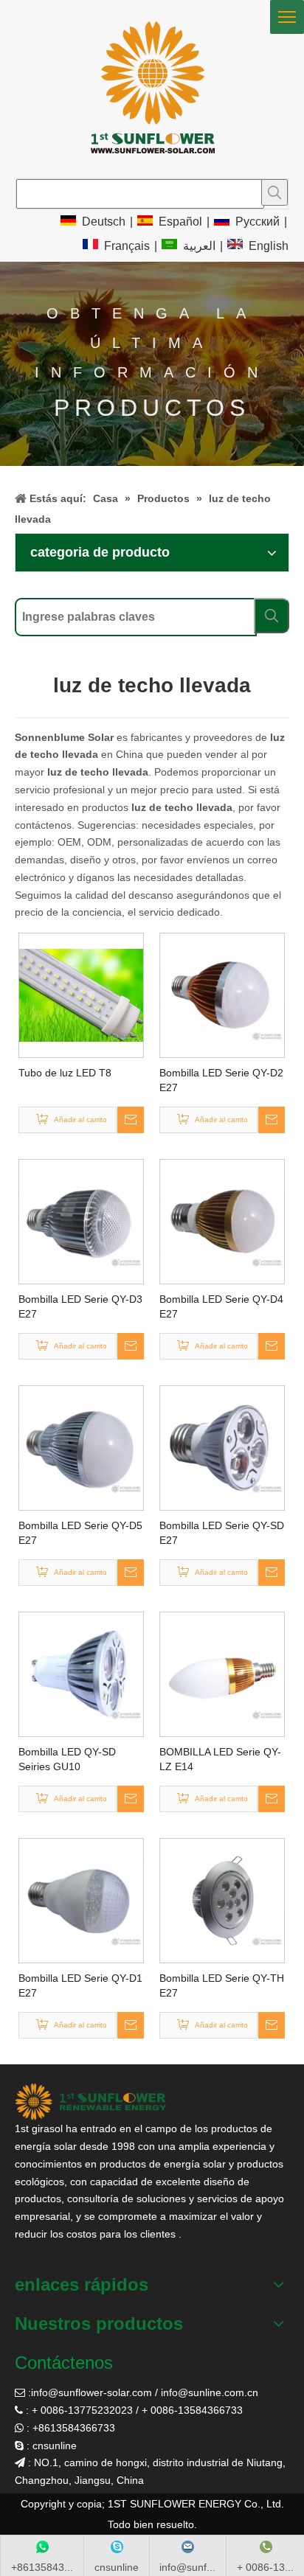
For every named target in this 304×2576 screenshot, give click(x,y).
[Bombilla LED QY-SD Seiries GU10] (81, 1674)
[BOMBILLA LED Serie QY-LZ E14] (222, 1674)
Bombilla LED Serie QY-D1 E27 (80, 1985)
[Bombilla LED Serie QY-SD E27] (222, 1447)
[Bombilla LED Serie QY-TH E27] (222, 1900)
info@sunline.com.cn (210, 2392)
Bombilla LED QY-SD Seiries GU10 (67, 1759)
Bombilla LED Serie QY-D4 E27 (221, 1306)
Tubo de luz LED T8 (65, 1073)
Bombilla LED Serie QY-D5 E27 (80, 1533)
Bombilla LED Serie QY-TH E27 (222, 1985)
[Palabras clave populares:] (274, 192)
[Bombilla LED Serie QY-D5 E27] (81, 1447)
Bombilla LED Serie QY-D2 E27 (221, 1080)
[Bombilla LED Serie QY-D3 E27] (81, 1221)
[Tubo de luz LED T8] (81, 995)
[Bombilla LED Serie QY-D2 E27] (222, 995)
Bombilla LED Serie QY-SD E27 (222, 1533)
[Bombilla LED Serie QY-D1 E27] (81, 1900)
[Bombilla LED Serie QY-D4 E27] (222, 1221)
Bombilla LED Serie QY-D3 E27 (80, 1306)
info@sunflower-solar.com (91, 2392)
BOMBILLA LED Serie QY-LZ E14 (220, 1759)
